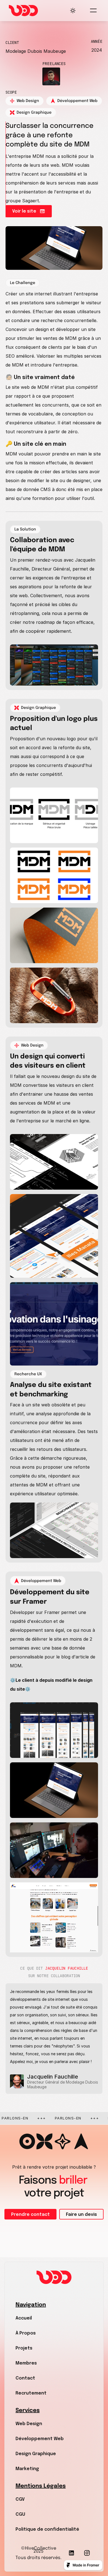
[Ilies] (51, 76)
